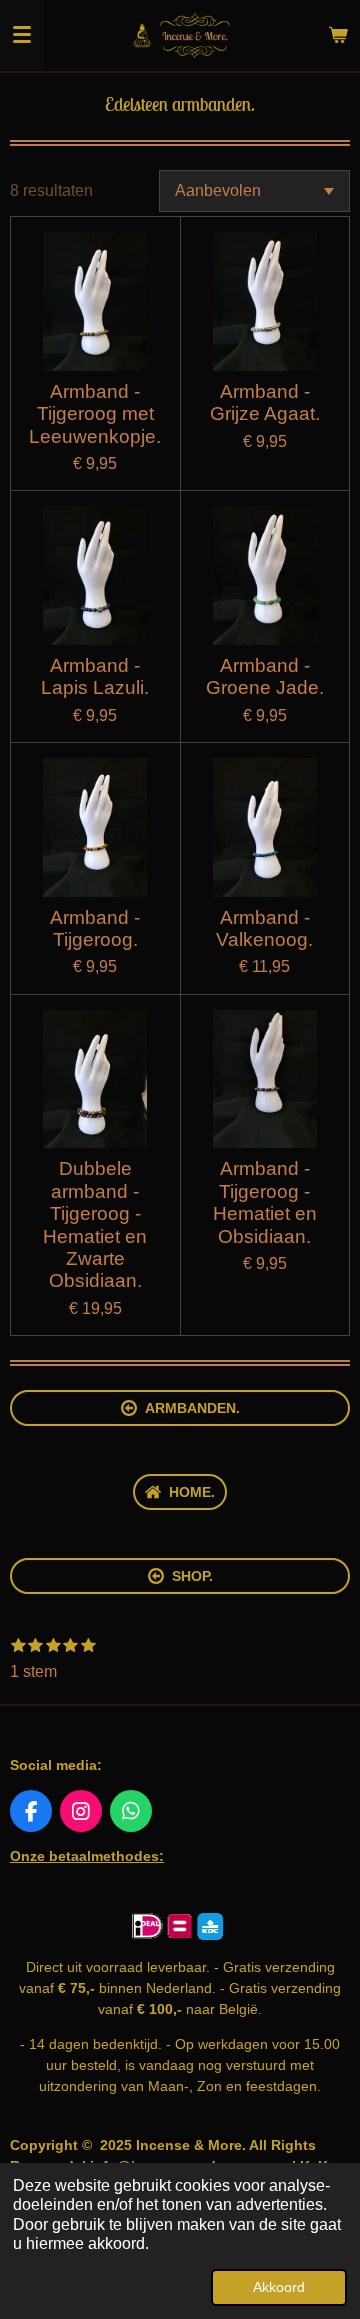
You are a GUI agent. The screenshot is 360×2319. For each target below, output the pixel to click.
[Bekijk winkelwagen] (338, 35)
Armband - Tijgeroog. (95, 928)
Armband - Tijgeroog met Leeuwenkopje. (95, 414)
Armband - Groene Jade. (265, 676)
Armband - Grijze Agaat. (265, 402)
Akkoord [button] (279, 2287)
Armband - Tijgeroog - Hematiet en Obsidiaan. (265, 1202)
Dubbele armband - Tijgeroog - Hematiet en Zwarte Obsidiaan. (95, 1224)
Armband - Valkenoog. (264, 928)
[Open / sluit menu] (22, 35)
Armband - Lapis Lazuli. (95, 676)
